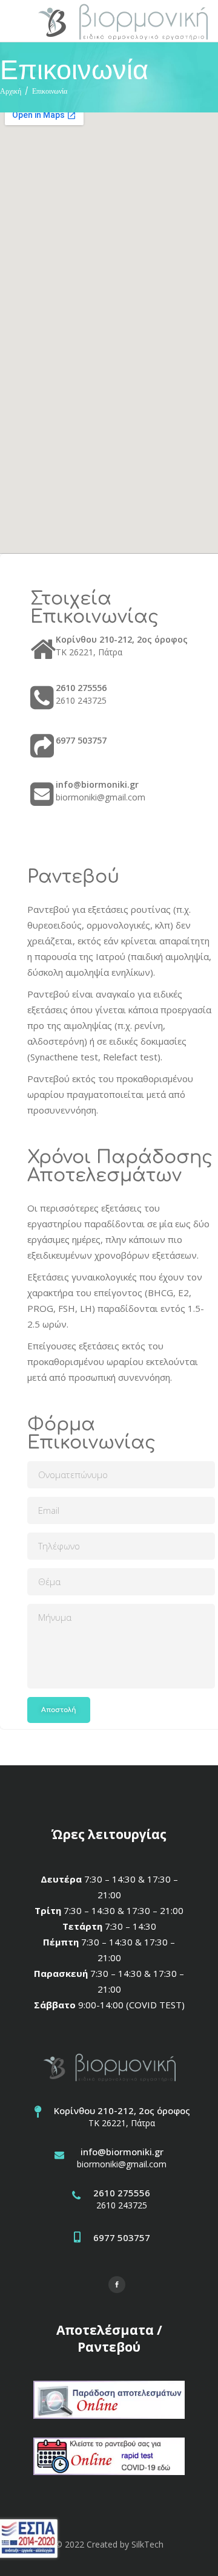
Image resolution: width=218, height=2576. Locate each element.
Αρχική (11, 91)
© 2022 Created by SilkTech (109, 2544)
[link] (122, 21)
